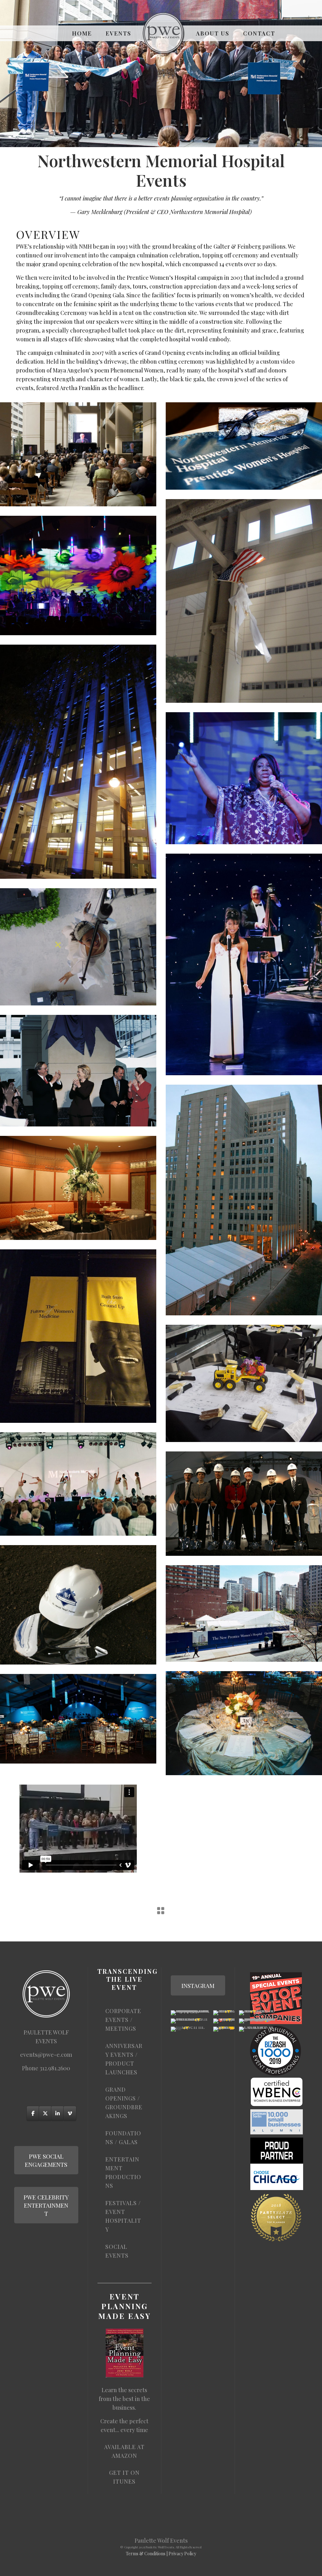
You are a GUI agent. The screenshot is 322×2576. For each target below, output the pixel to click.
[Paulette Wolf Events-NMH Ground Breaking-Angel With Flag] (244, 601)
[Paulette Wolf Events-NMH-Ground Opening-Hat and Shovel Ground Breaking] (78, 1605)
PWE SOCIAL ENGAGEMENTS (46, 2160)
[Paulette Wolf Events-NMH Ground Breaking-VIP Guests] (78, 1071)
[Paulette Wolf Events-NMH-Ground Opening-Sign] (78, 1336)
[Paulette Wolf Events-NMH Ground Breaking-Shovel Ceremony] (244, 1503)
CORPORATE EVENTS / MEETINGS (123, 2020)
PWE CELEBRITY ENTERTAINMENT (46, 2205)
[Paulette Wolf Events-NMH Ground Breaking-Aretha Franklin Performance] (78, 575)
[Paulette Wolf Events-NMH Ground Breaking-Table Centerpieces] (244, 1383)
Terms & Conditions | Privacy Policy (161, 2554)
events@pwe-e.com (46, 2055)
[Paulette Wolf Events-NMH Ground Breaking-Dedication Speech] (78, 454)
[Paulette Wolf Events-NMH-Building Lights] (78, 762)
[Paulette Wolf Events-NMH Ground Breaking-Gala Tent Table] (244, 1723)
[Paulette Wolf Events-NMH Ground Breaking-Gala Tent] (78, 1719)
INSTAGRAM (198, 1985)
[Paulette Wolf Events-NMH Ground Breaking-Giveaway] (244, 446)
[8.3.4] (244, 964)
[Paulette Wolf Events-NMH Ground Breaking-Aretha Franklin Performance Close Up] (244, 778)
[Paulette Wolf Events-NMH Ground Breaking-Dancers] (78, 1484)
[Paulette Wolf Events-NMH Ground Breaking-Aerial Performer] (78, 947)
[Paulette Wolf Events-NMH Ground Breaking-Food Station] (78, 1188)
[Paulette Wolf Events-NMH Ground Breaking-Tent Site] (244, 1200)
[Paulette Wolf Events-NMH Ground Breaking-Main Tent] (244, 1613)
